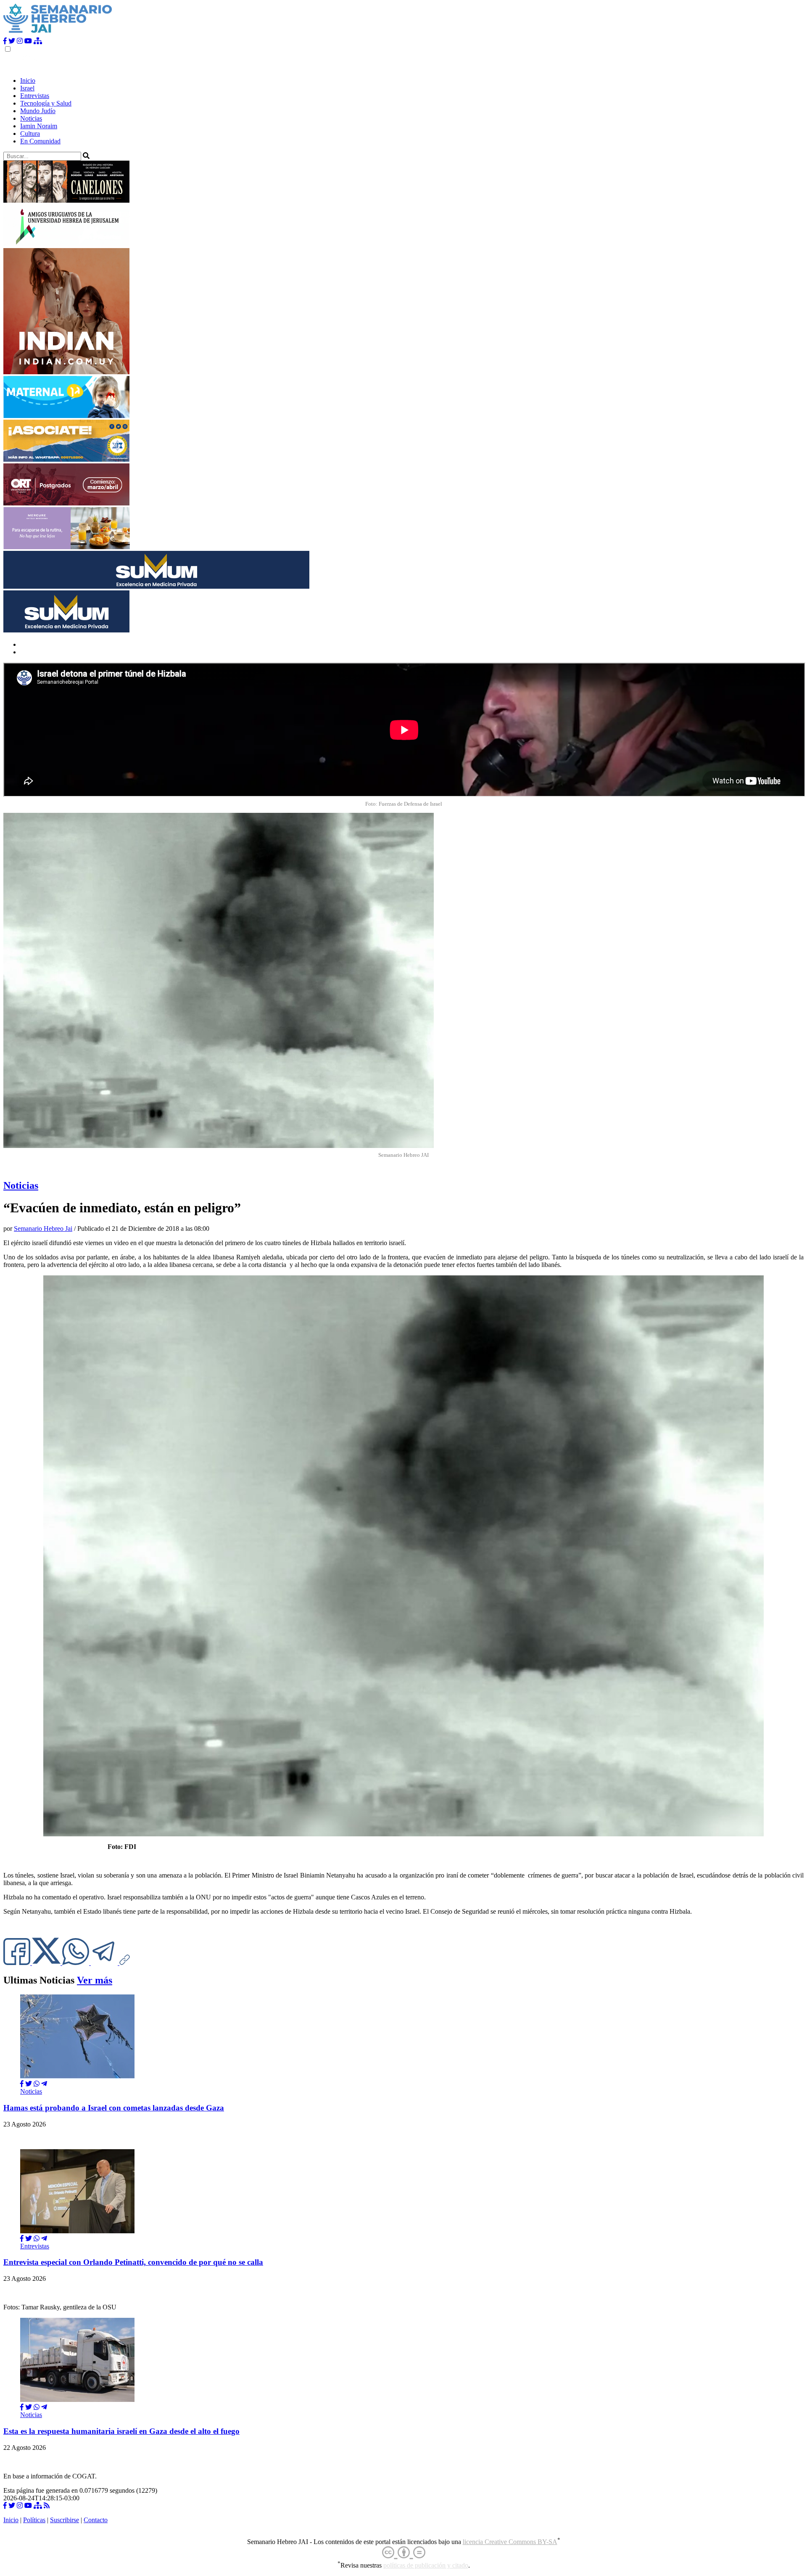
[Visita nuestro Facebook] (5, 41)
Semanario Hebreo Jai (43, 1228)
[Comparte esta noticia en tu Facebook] (18, 1963)
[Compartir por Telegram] (105, 1963)
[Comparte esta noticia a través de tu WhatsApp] (76, 1963)
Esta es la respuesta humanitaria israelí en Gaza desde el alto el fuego (121, 2431)
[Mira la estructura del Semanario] (38, 41)
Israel (27, 88)
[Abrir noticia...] (77, 2076)
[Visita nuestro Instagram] (20, 41)
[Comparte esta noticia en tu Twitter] (47, 1963)
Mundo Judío (38, 111)
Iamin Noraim (39, 126)
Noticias (31, 118)
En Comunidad (40, 141)
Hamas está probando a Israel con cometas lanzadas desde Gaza (114, 2108)
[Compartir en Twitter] (29, 2084)
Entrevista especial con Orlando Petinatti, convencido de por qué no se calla (133, 2262)
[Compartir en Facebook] (22, 2084)
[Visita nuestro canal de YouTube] (28, 41)
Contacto (96, 2520)
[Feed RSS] (47, 2506)
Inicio (28, 81)
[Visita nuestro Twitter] (12, 41)
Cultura (30, 134)
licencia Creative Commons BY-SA (510, 2542)
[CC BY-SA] (404, 2553)
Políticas (34, 2520)
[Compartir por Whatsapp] (37, 2084)
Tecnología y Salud (46, 103)
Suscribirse (65, 2520)
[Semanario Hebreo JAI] (58, 33)
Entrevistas (35, 96)
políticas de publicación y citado (426, 2565)
